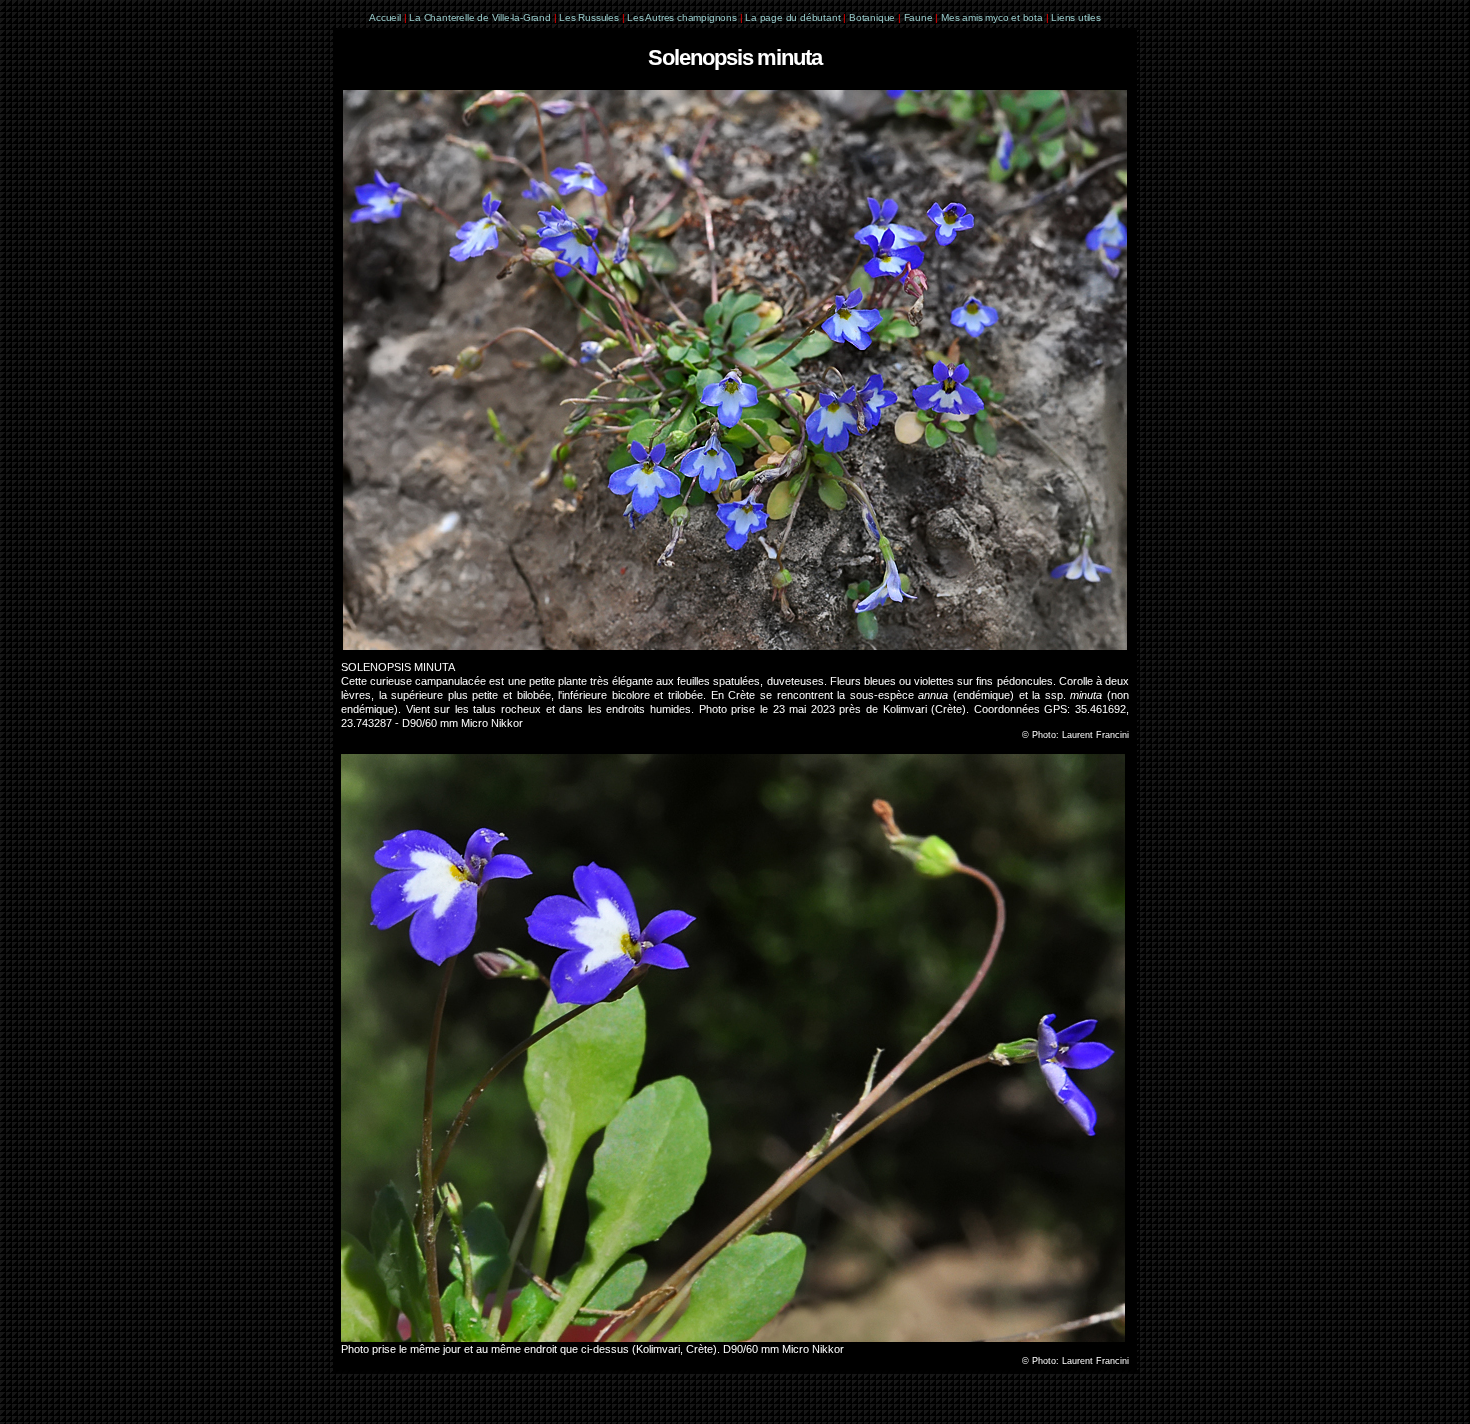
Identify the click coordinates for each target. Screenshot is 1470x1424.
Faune (918, 17)
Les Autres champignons (682, 17)
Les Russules (589, 17)
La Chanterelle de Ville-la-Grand (481, 17)
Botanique (872, 17)
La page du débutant (792, 17)
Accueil (385, 17)
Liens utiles (1076, 17)
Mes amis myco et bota (992, 17)
